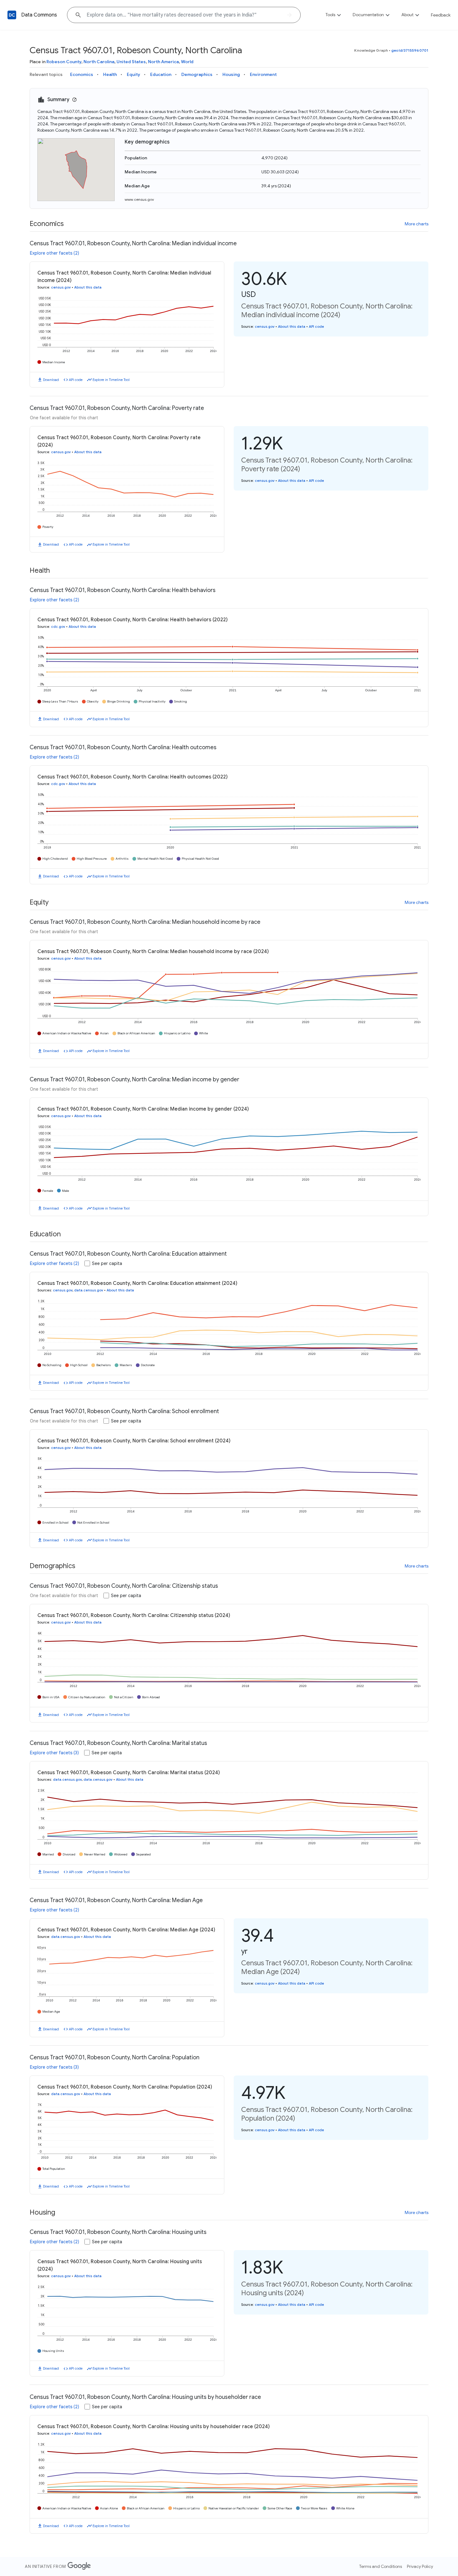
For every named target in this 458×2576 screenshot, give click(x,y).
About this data (88, 287)
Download (51, 380)
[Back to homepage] (12, 15)
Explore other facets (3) (54, 1753)
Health (110, 74)
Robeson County (64, 62)
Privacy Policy (420, 2566)
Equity (134, 74)
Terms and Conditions (381, 2566)
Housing (231, 74)
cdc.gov (58, 627)
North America (163, 62)
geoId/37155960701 (410, 50)
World (187, 62)
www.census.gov (139, 199)
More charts (417, 224)
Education (161, 74)
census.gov (61, 287)
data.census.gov (89, 1290)
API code (76, 380)
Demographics (197, 74)
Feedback (441, 15)
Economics (82, 74)
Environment (263, 74)
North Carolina (99, 62)
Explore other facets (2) (55, 253)
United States (131, 62)
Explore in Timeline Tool (111, 380)
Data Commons (39, 15)
